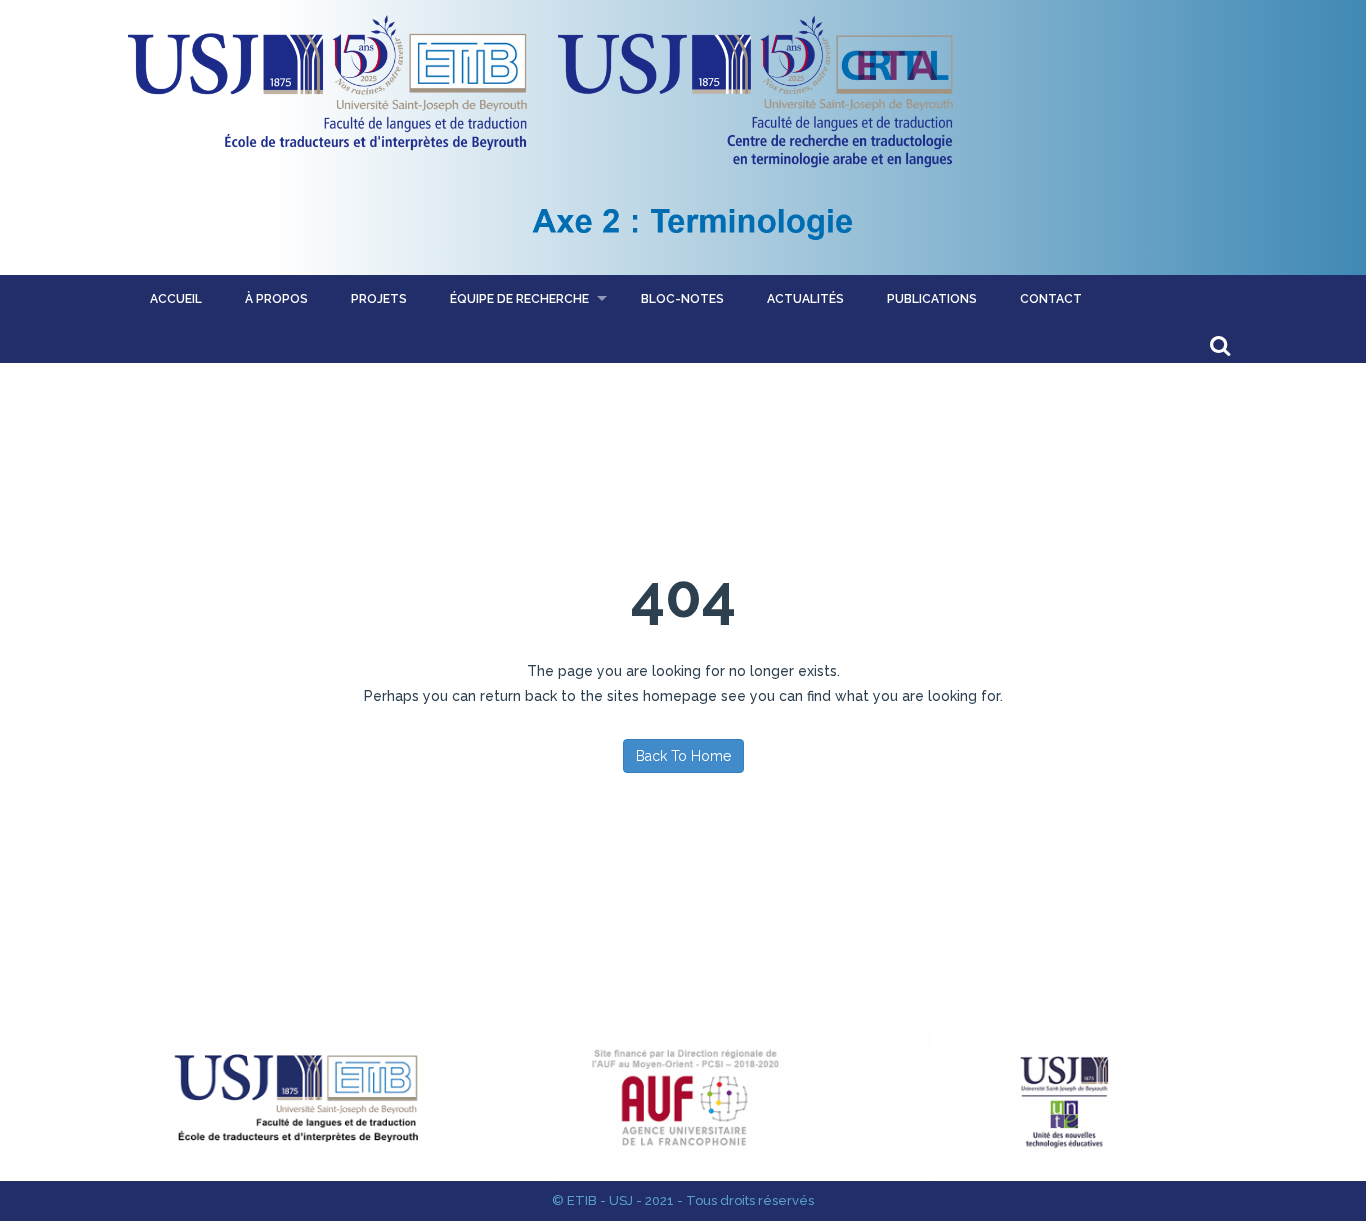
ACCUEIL (176, 299)
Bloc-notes (682, 299)
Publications (932, 299)
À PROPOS (276, 299)
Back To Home (683, 756)
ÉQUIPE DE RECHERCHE (519, 299)
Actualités (805, 299)
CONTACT (1051, 299)
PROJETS (379, 299)
